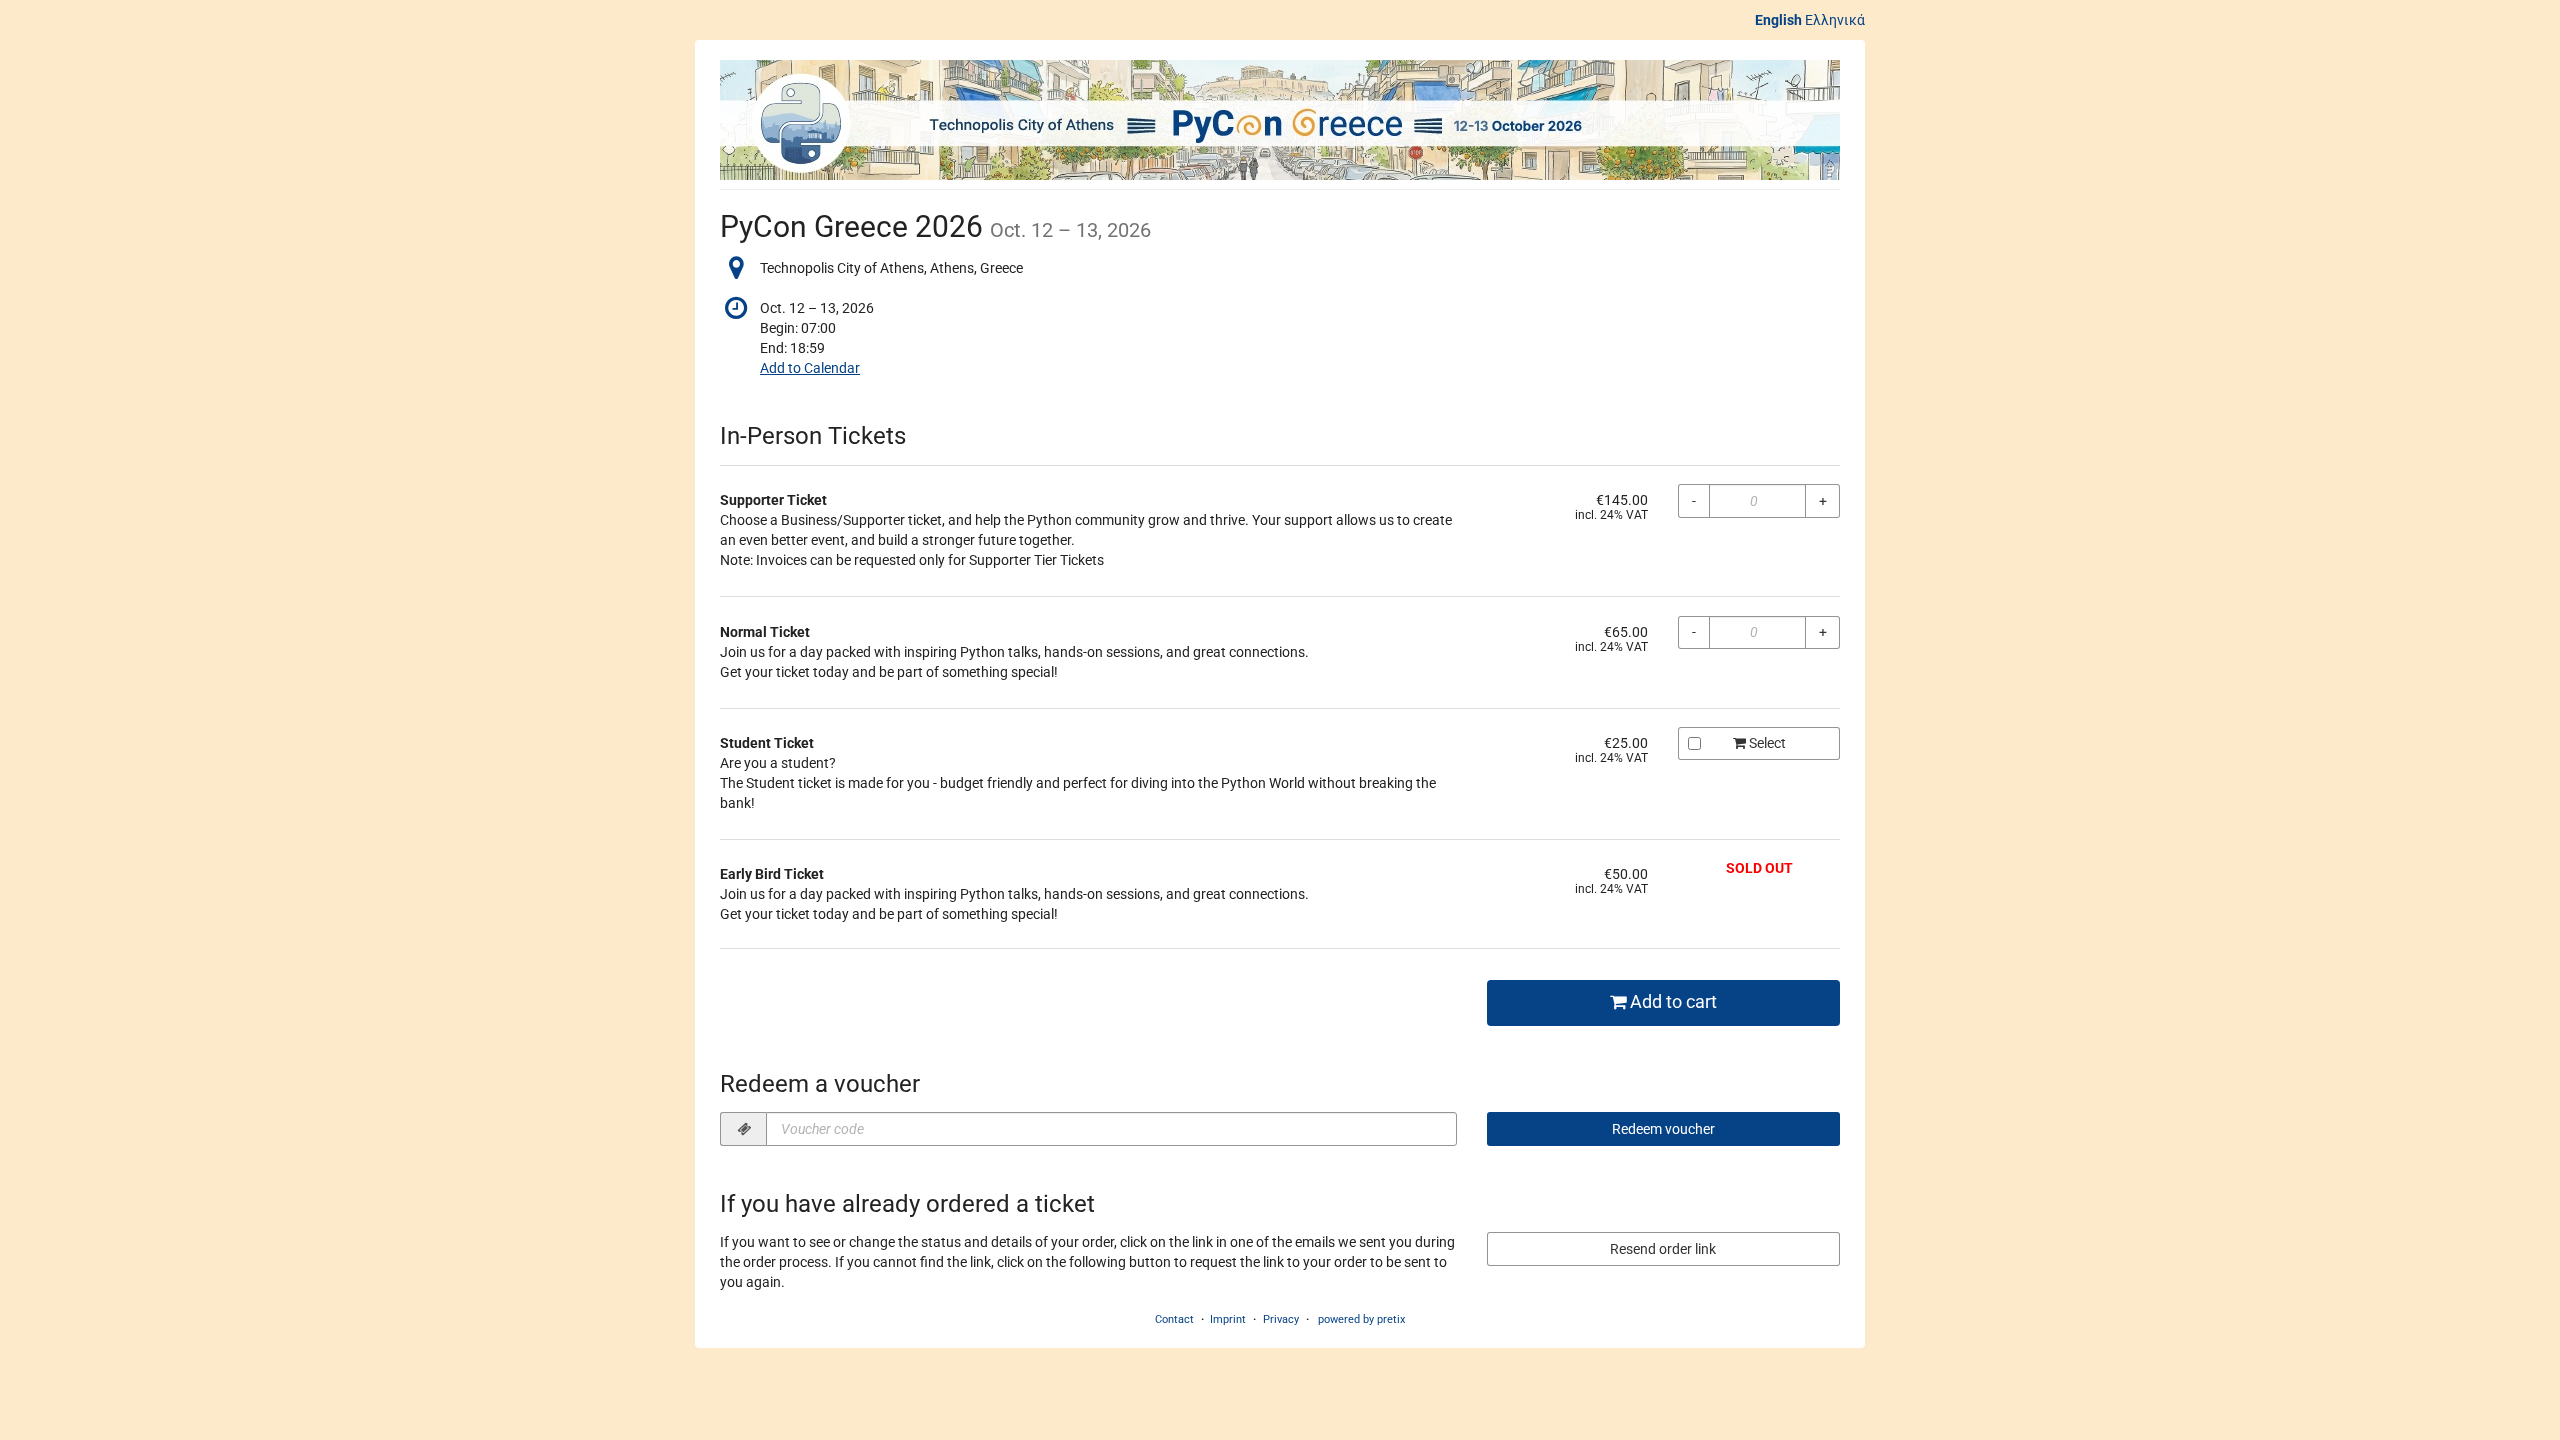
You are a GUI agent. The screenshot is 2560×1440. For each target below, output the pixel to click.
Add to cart (1671, 1002)
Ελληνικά (1835, 20)
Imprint (1228, 1319)
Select (1766, 743)
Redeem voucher (1663, 1129)
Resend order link (1663, 1249)
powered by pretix (1361, 1319)
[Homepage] (1280, 120)
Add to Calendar (810, 368)
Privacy (1281, 1319)
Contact (1174, 1319)
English (1778, 20)
